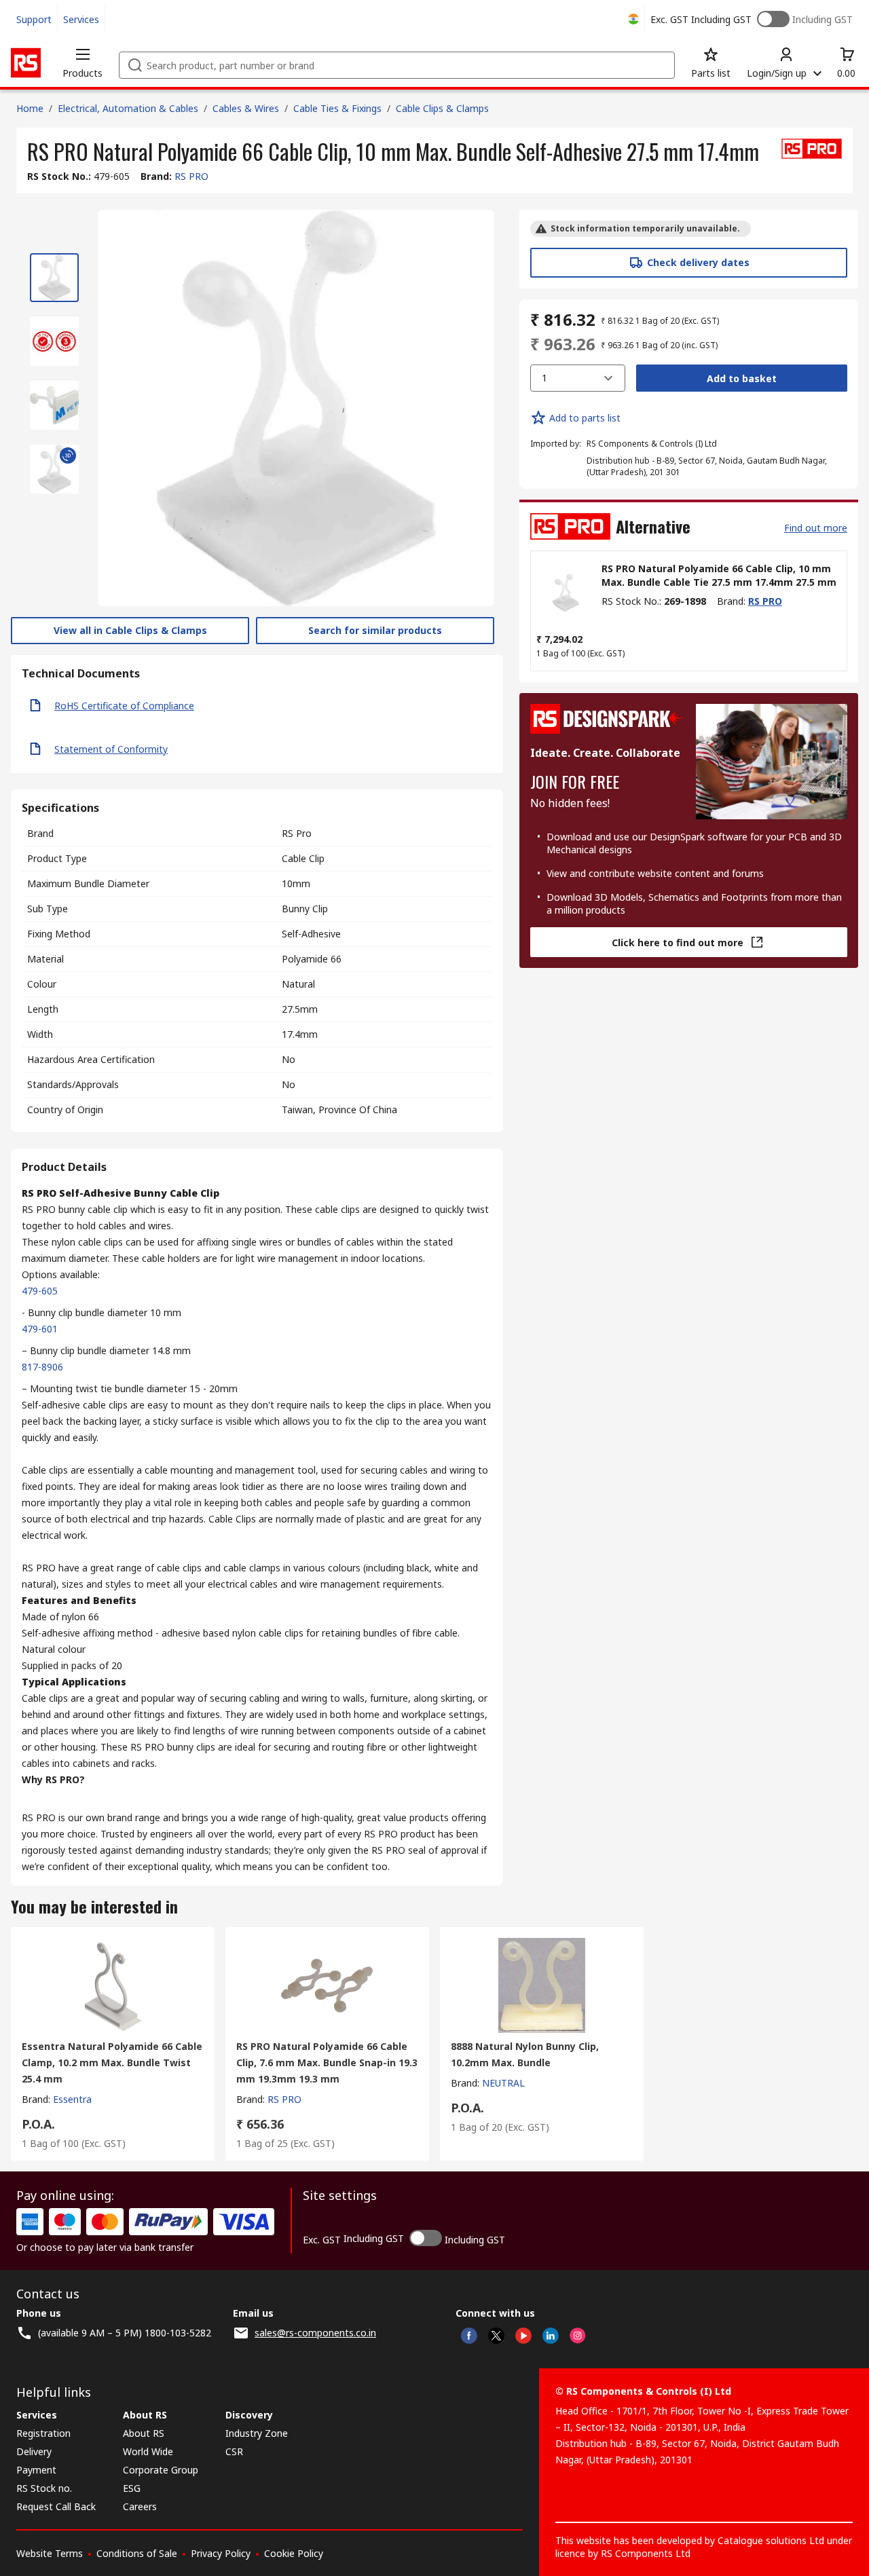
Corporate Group (161, 2470)
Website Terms (50, 2553)
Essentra (72, 2099)
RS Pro (297, 833)
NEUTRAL (503, 2083)
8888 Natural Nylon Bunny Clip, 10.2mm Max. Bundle (525, 2054)
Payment (36, 2470)
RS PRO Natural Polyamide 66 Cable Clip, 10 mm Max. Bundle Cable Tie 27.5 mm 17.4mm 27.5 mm (719, 575)
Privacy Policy (221, 2553)
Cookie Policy (294, 2553)
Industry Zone (257, 2433)
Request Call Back (56, 2506)
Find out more (816, 528)
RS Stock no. (44, 2488)
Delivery (34, 2451)
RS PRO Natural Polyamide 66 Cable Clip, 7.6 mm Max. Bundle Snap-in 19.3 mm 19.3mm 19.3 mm (327, 2062)
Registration (43, 2433)
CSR (234, 2451)
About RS (144, 2433)
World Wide (148, 2451)
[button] (82, 62)
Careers (140, 2506)
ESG (132, 2488)
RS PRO (191, 176)
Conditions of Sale (137, 2553)
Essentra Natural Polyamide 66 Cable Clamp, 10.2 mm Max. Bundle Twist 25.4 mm (112, 2062)
